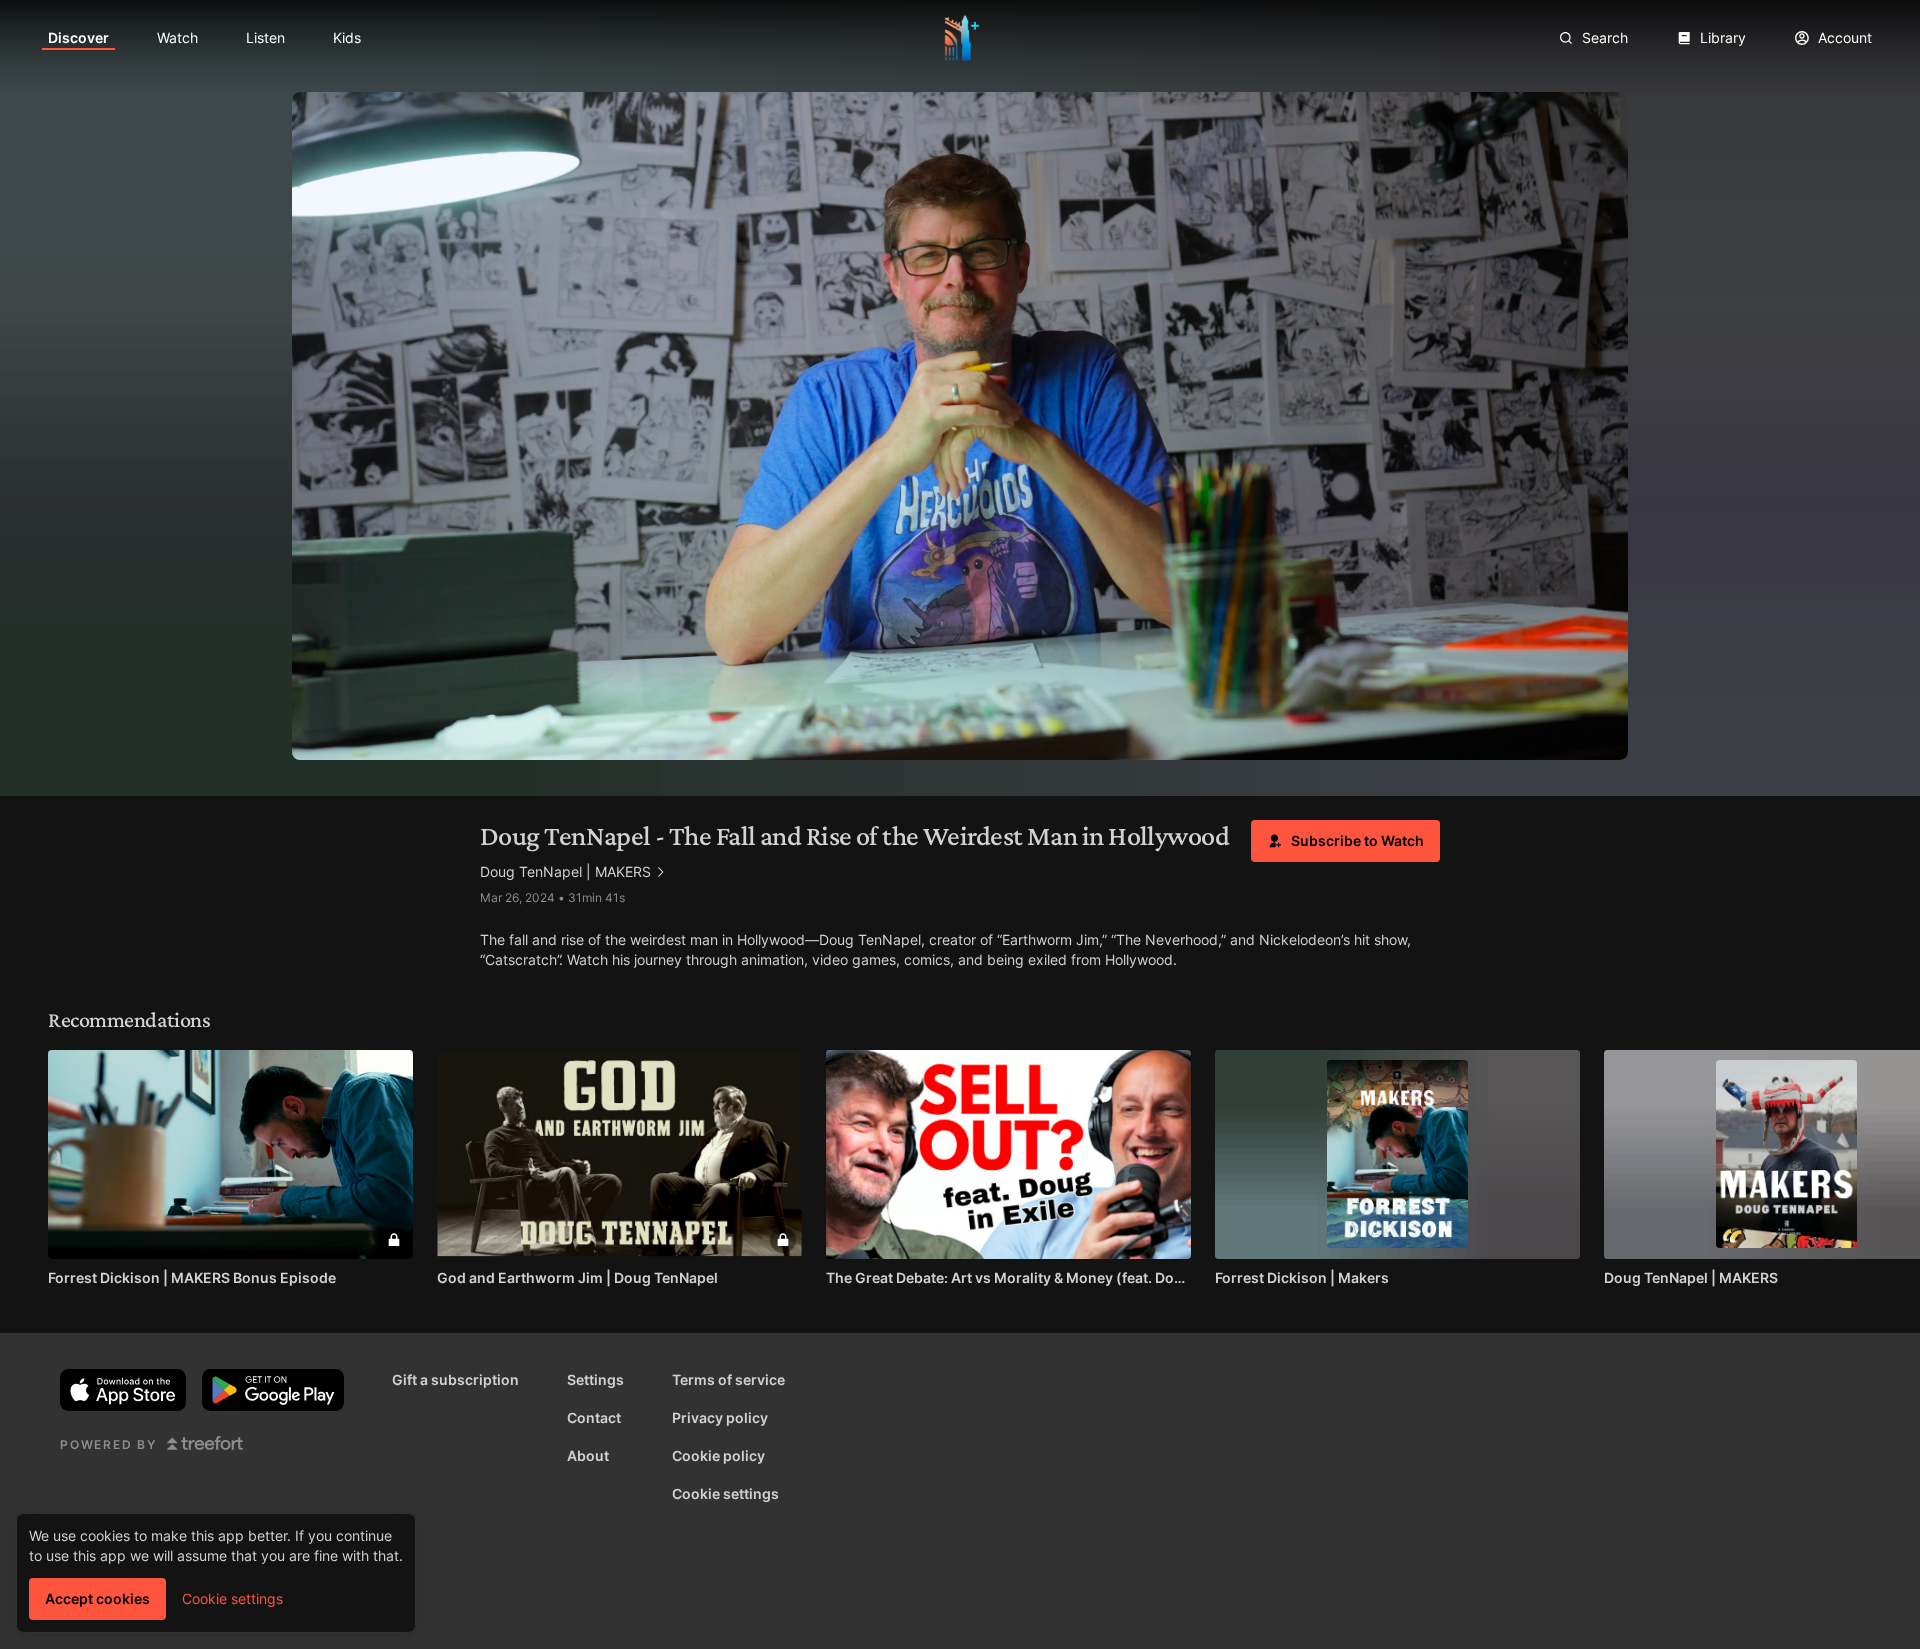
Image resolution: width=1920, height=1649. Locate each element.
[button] (1345, 841)
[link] (78, 38)
